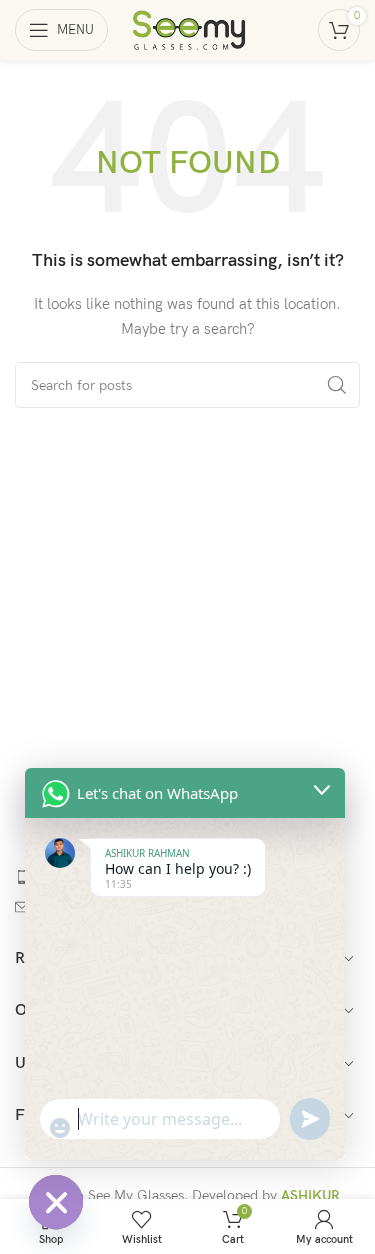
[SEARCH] (337, 385)
